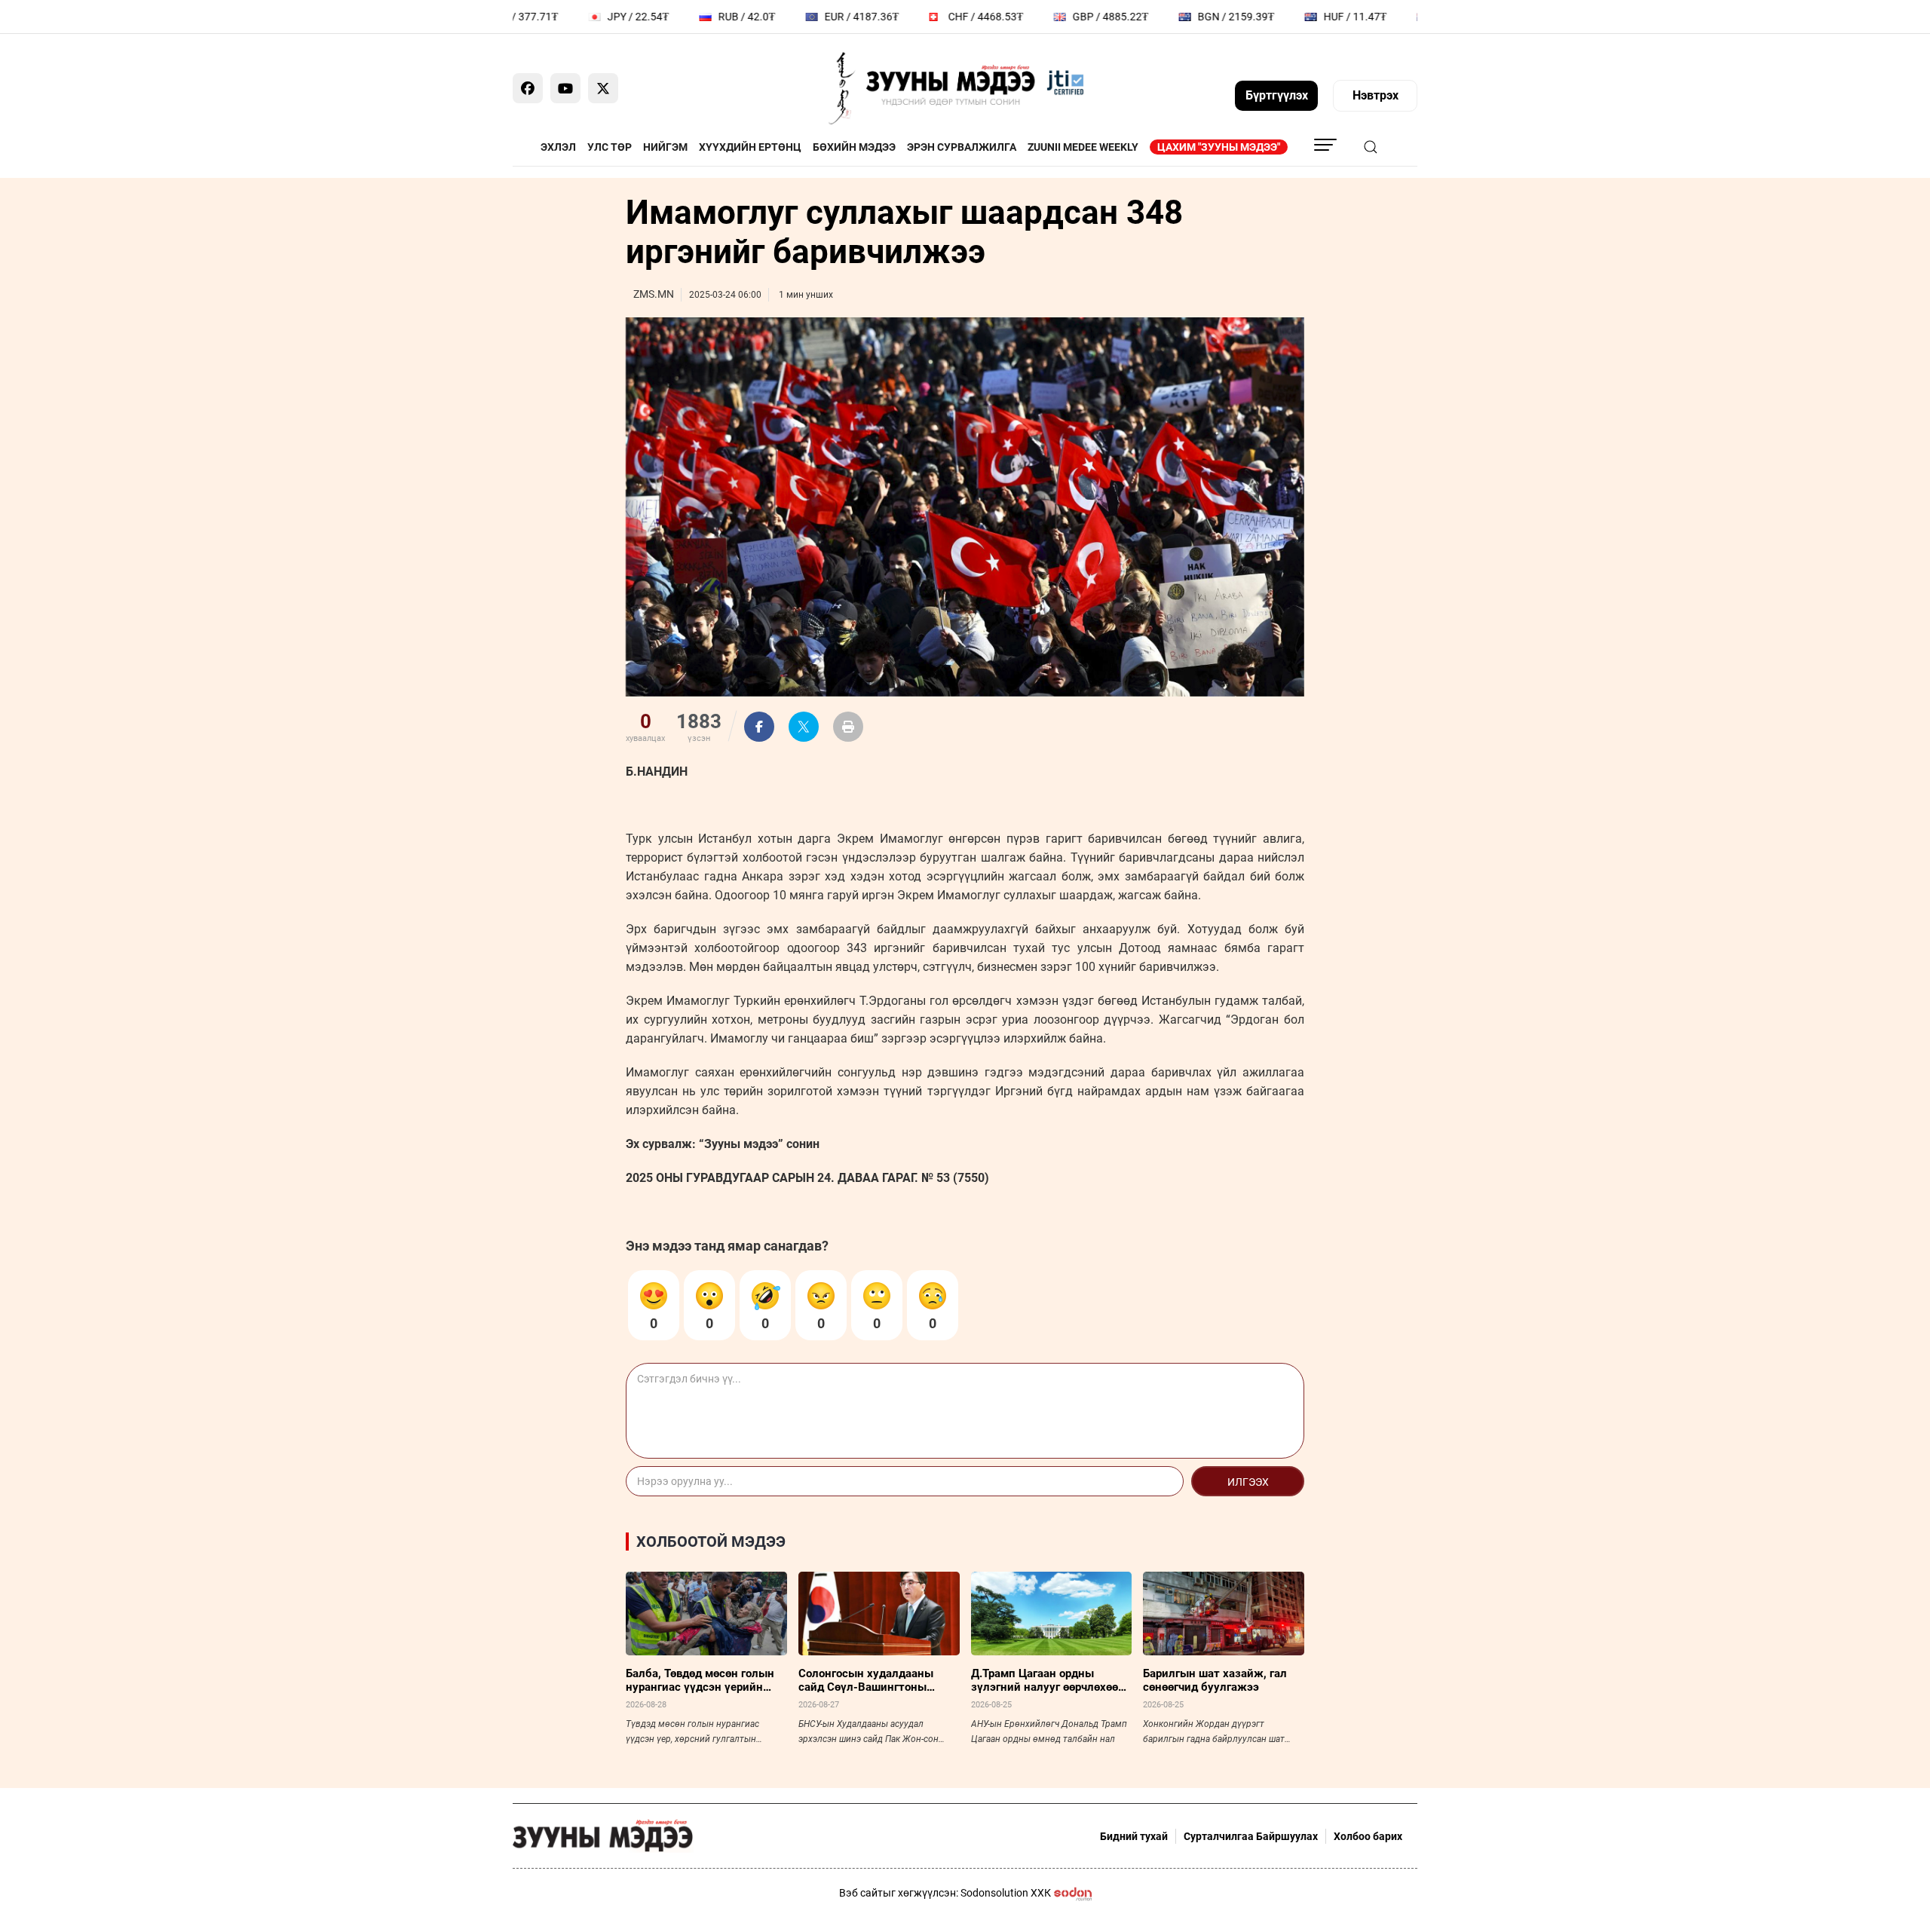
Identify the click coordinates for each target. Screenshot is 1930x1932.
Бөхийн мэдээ (854, 147)
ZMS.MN (654, 294)
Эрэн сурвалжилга (962, 147)
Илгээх (1248, 1482)
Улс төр (610, 147)
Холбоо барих (1368, 1836)
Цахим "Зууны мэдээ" (1219, 147)
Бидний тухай (1134, 1836)
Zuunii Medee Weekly (1083, 147)
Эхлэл (558, 147)
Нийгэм (665, 147)
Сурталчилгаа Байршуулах (1251, 1836)
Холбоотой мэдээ (711, 1542)
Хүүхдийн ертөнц (750, 147)
